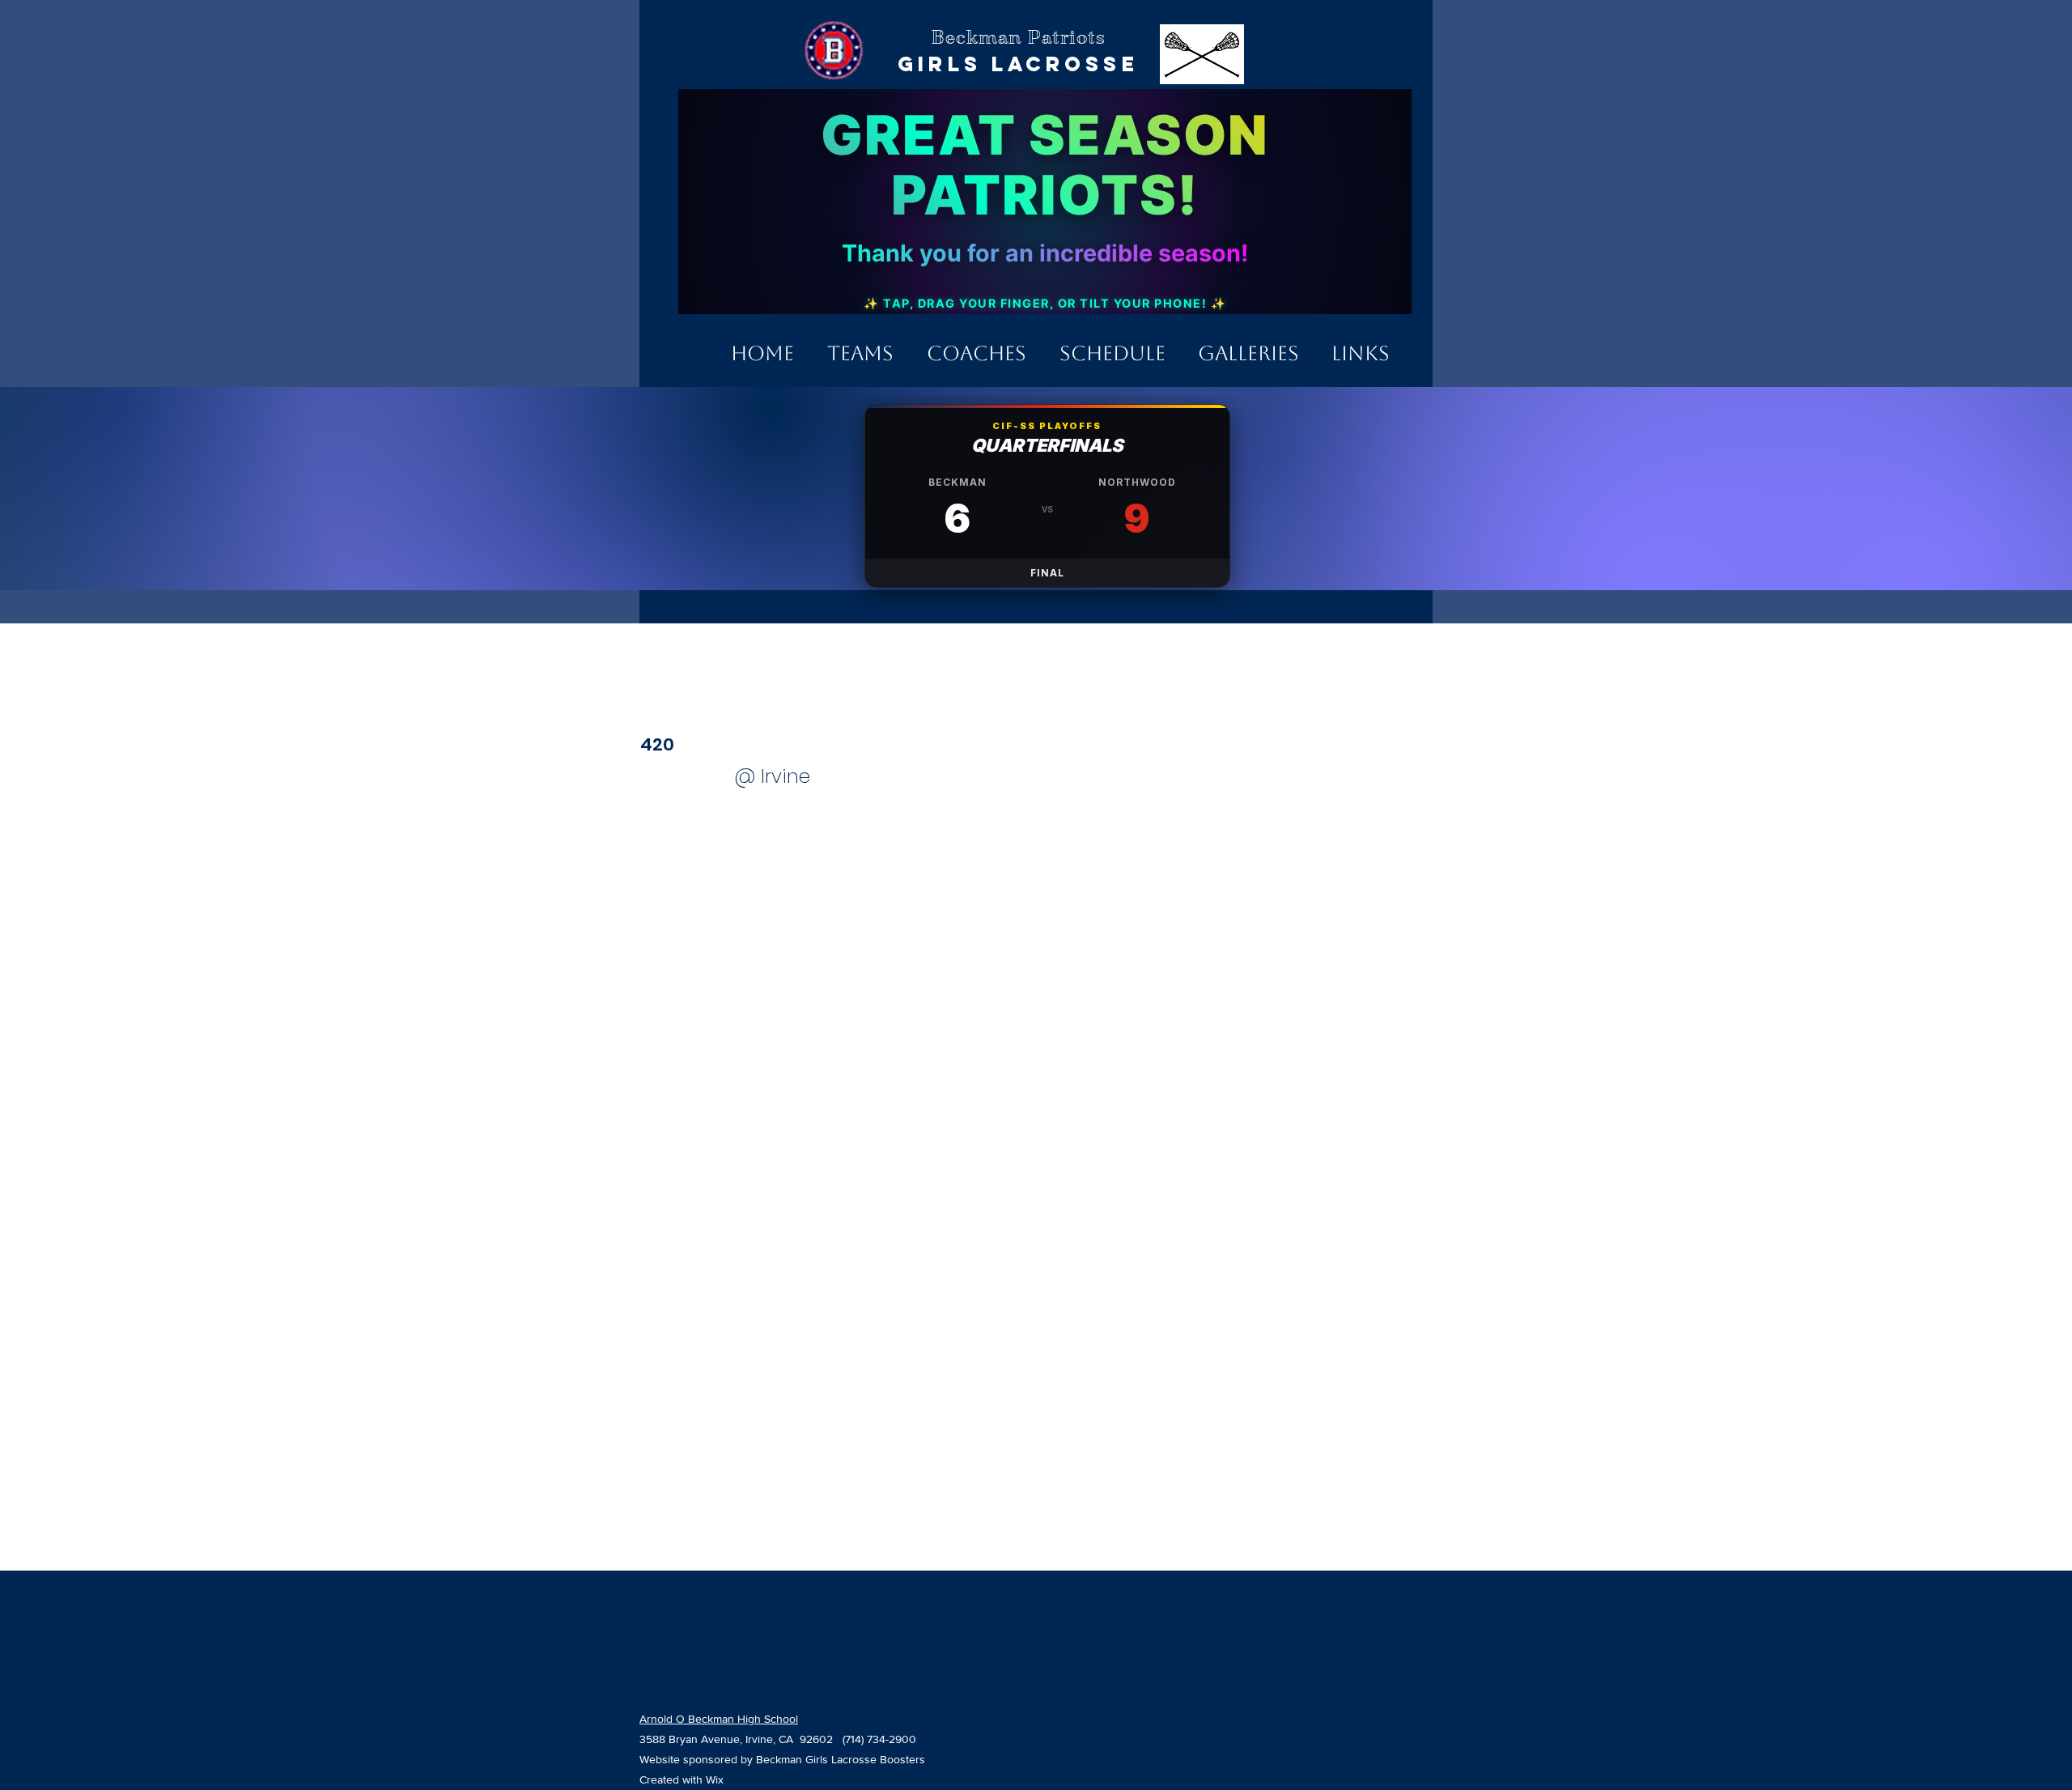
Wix (715, 1779)
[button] (860, 346)
